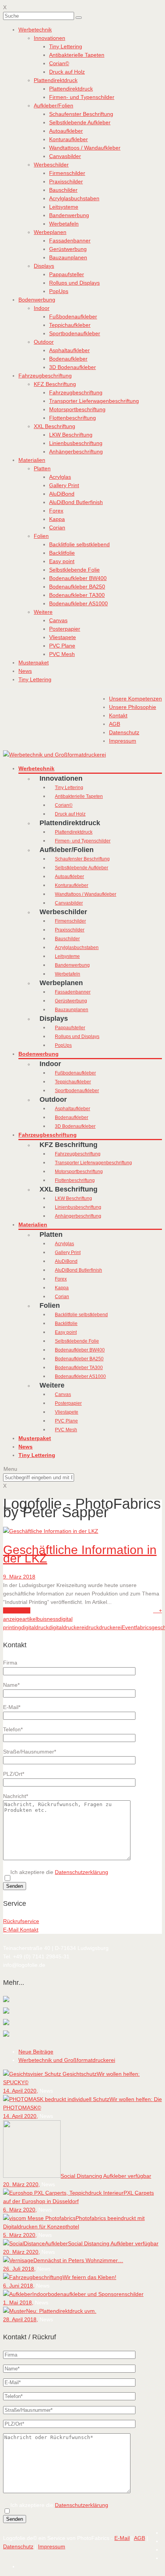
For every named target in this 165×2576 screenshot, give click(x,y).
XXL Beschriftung (54, 426)
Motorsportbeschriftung (77, 409)
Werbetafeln (64, 224)
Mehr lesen (17, 1610)
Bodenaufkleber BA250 (77, 587)
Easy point (62, 561)
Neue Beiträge (36, 2052)
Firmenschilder (67, 173)
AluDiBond (62, 494)
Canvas (58, 620)
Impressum (52, 2546)
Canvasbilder (65, 156)
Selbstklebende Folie (74, 570)
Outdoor (44, 342)
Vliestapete (63, 637)
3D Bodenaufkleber (73, 367)
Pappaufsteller (67, 274)
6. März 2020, (20, 2210)
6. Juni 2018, (19, 2286)
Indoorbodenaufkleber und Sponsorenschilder (88, 2294)
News (25, 671)
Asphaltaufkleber (69, 350)
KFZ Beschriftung (55, 384)
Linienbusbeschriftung (76, 443)
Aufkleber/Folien (54, 105)
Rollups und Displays (74, 283)
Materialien (32, 460)
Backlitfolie (62, 553)
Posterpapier (65, 629)
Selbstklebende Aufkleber (80, 122)
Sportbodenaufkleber (75, 333)
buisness (48, 1619)
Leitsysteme (64, 207)
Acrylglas (60, 477)
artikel (30, 1619)
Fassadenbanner (70, 241)
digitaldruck (35, 1627)
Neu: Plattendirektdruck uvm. (61, 2311)
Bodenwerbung (37, 300)
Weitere (43, 612)
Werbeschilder (51, 165)
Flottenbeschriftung (73, 418)
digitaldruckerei (67, 1627)
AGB (139, 2538)
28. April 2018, (21, 2319)
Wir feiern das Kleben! (89, 2277)
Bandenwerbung (69, 215)
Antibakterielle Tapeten (77, 55)
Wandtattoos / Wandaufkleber (85, 148)
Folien (41, 536)
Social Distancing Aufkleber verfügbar (106, 2176)
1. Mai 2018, (18, 2302)
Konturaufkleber (68, 139)
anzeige (13, 1619)
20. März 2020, (21, 2184)
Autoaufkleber (66, 131)
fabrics (144, 1627)
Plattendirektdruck (56, 80)
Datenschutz (18, 2546)
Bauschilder (63, 190)
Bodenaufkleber (68, 359)
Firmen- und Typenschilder (82, 97)
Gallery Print (64, 485)
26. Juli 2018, (19, 2269)
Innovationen (49, 38)
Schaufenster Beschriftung (81, 114)
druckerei (110, 1627)
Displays (44, 266)
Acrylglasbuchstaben (74, 198)
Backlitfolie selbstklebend (79, 544)
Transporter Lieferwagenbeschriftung (94, 401)
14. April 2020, (21, 2091)
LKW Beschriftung (71, 435)
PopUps (59, 291)
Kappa (57, 519)
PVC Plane (62, 646)
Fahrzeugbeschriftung (45, 376)
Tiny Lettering (66, 46)
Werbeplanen (50, 232)
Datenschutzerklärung (82, 1872)
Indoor (42, 308)
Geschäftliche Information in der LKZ (80, 1554)
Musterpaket (34, 663)
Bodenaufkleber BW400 (78, 578)
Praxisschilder (66, 181)
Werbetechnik (35, 30)
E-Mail (122, 2538)
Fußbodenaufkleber (73, 316)
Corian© (59, 63)
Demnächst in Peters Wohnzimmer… (78, 2260)
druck (92, 1627)
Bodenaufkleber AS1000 (78, 603)
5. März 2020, (20, 2235)
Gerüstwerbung (68, 249)
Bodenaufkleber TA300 (77, 595)
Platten (42, 468)
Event (129, 1627)
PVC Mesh (62, 654)
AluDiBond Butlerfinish (76, 502)
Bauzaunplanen (68, 257)
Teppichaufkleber (70, 325)
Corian (57, 527)
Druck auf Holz (67, 72)
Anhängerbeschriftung (76, 452)
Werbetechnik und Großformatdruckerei (67, 2060)
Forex (56, 511)
